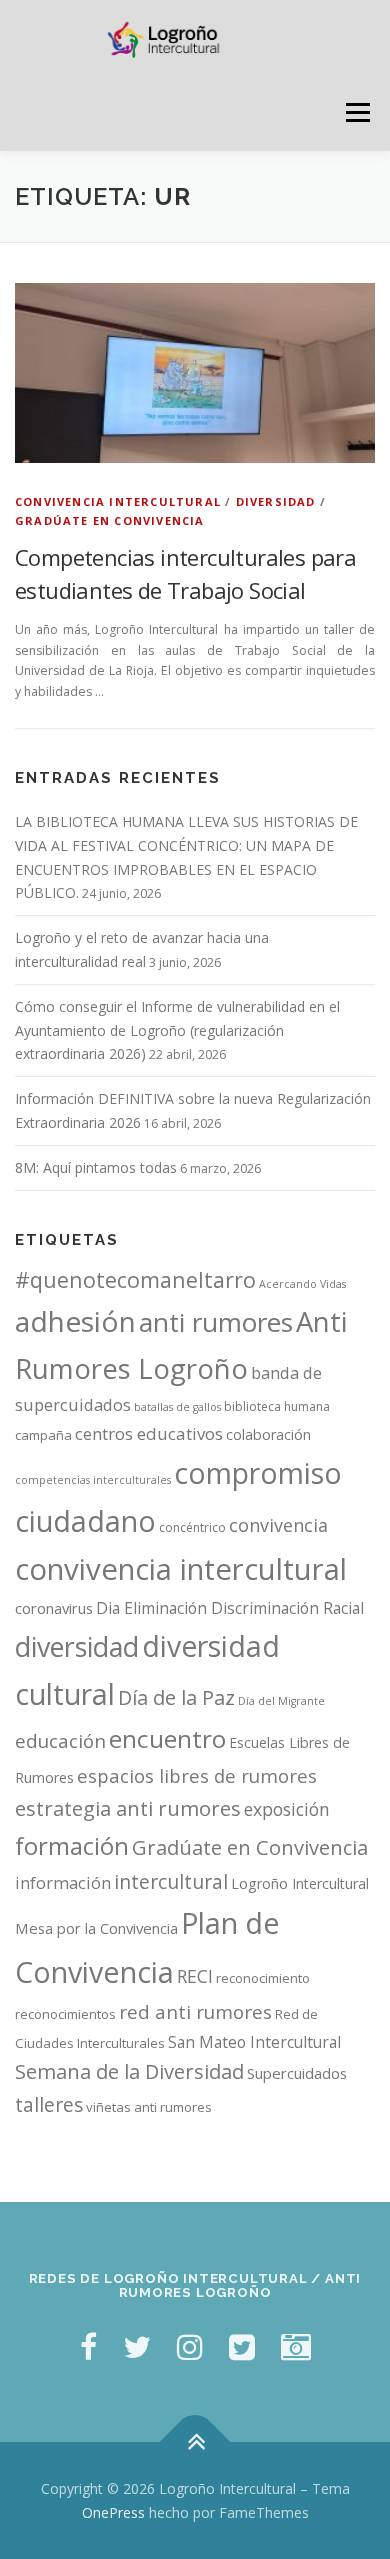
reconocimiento (263, 1978)
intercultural (171, 1881)
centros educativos (149, 1433)
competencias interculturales (93, 1480)
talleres (49, 2104)
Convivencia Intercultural (118, 501)
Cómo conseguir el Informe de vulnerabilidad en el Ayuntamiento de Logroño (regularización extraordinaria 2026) (177, 1030)
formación (72, 1845)
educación (60, 1741)
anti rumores (216, 1322)
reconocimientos (65, 2014)
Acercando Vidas (302, 1284)
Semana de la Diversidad (129, 2071)
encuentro (167, 1738)
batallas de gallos (177, 1407)
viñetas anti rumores (149, 2107)
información (63, 1883)
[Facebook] (88, 2346)
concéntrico (192, 1527)
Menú (356, 112)
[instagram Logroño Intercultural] (190, 2346)
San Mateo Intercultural (254, 2042)
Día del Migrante (281, 1701)
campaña (43, 1435)
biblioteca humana (277, 1406)
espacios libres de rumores (197, 1775)
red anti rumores (195, 2012)
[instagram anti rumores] (296, 2346)
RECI (195, 1976)
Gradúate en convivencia (110, 520)
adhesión (75, 1321)
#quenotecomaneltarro (135, 1279)
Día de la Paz (176, 1697)
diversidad (77, 1646)
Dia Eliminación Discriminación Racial (230, 1608)
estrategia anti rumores (128, 1808)
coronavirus (54, 1608)
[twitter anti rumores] (242, 2346)
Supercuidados (297, 2073)
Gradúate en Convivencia (250, 1847)
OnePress (113, 2512)
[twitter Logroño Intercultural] (137, 2346)
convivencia (278, 1525)
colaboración (268, 1434)
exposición (287, 1809)
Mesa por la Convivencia (96, 1928)
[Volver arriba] (195, 2441)
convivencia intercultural (181, 1569)
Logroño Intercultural (300, 1883)
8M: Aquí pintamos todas (96, 1167)
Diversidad (276, 501)
